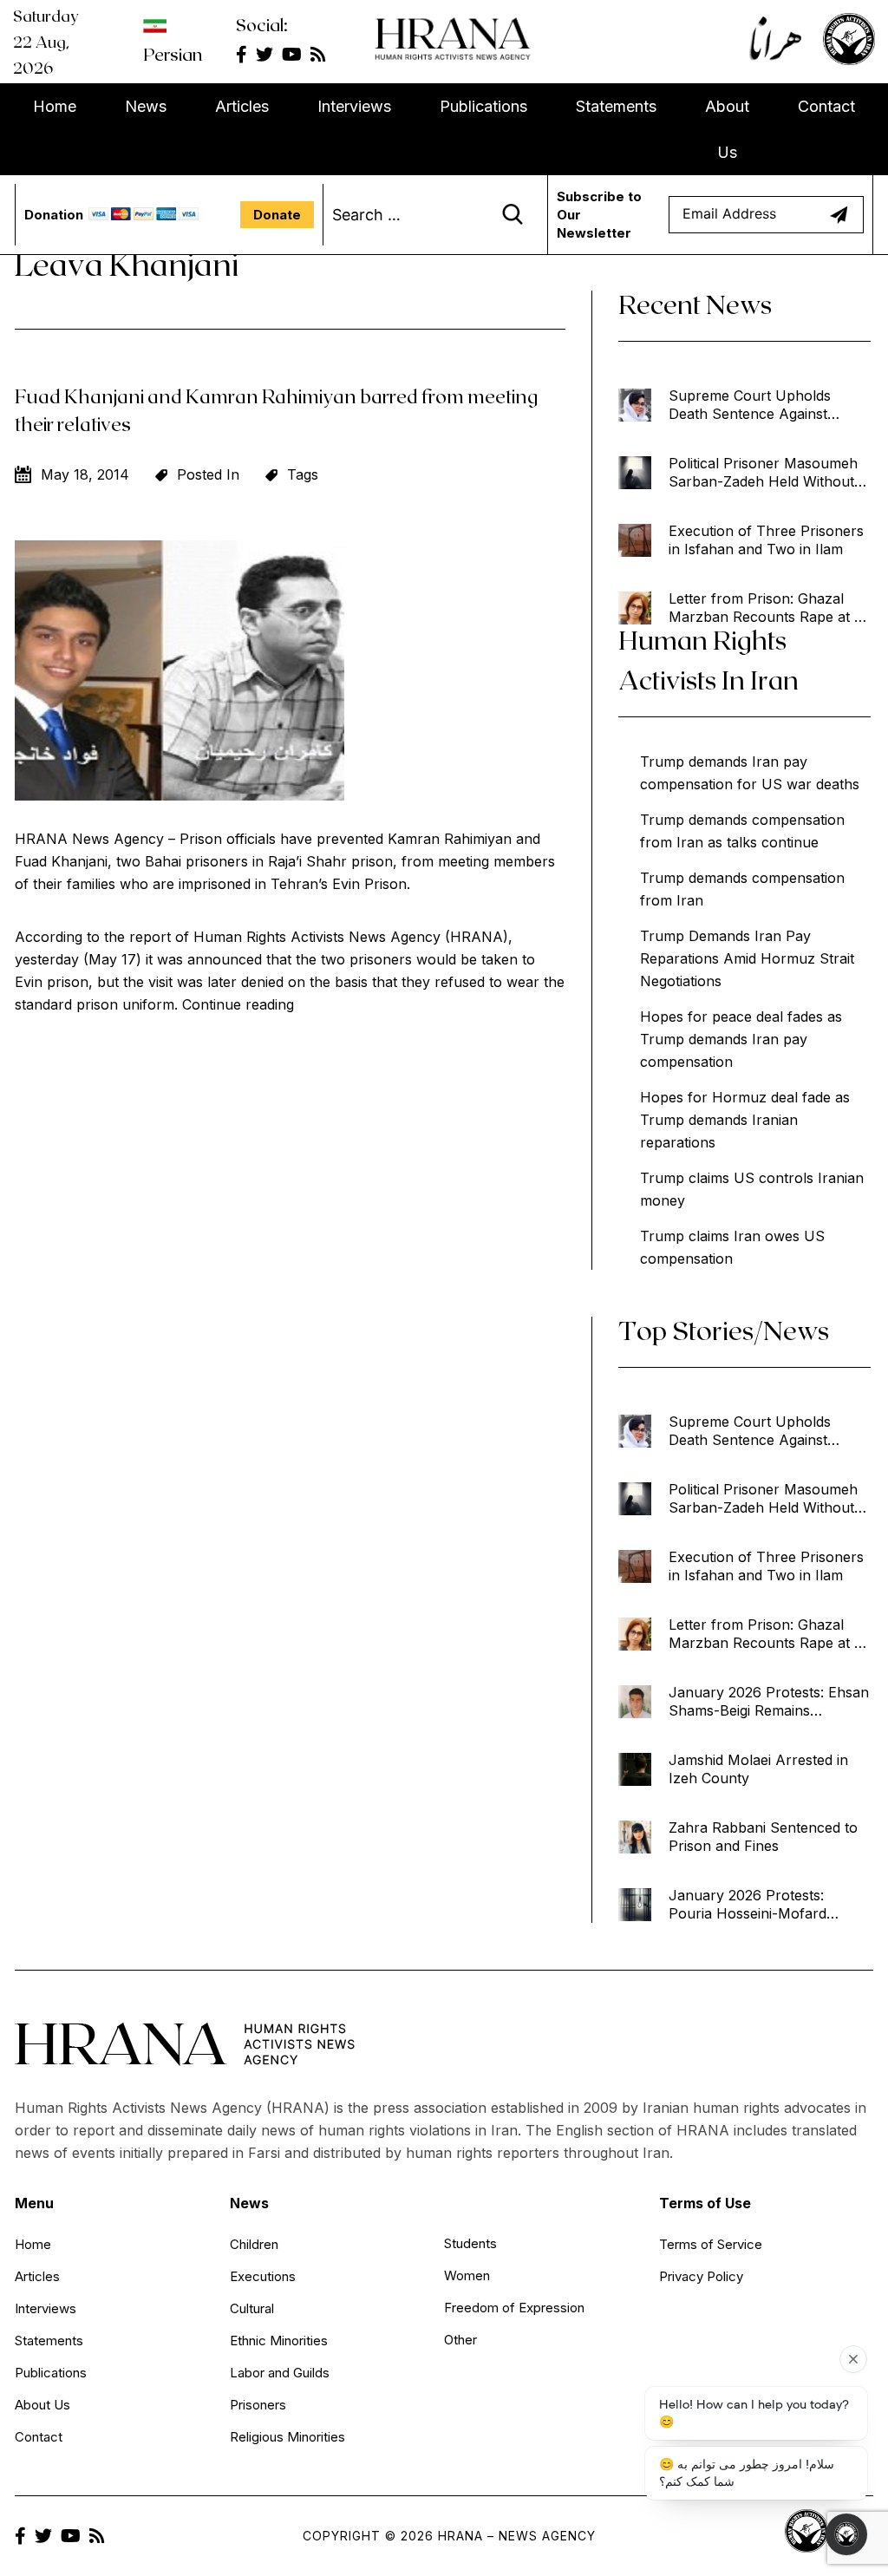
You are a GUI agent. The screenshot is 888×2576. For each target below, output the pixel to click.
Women (467, 2275)
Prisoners (258, 2405)
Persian (173, 54)
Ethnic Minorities (279, 2341)
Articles (242, 106)
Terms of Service (711, 2244)
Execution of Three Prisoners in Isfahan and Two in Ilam (766, 540)
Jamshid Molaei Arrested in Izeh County (758, 1769)
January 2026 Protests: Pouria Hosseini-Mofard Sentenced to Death (748, 1905)
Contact (826, 106)
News (146, 106)
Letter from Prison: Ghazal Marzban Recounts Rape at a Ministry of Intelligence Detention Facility (765, 608)
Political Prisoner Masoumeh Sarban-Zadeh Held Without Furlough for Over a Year (763, 473)
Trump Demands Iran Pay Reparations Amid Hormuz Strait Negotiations (747, 958)
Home (55, 106)
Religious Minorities (287, 2437)
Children (254, 2244)
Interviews (354, 106)
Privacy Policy (701, 2276)
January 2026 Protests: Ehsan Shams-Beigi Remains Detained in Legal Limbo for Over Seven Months (769, 1702)
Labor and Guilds (280, 2373)
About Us (727, 129)
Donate (277, 215)
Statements (616, 106)
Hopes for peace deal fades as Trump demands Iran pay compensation (741, 1039)
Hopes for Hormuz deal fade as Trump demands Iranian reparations (745, 1120)
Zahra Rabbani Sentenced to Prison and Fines (763, 1837)
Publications (483, 106)
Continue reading (238, 1004)
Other (460, 2340)
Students (470, 2243)
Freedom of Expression (514, 2308)
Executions (263, 2276)
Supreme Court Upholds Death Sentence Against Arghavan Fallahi (750, 405)
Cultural (252, 2308)
